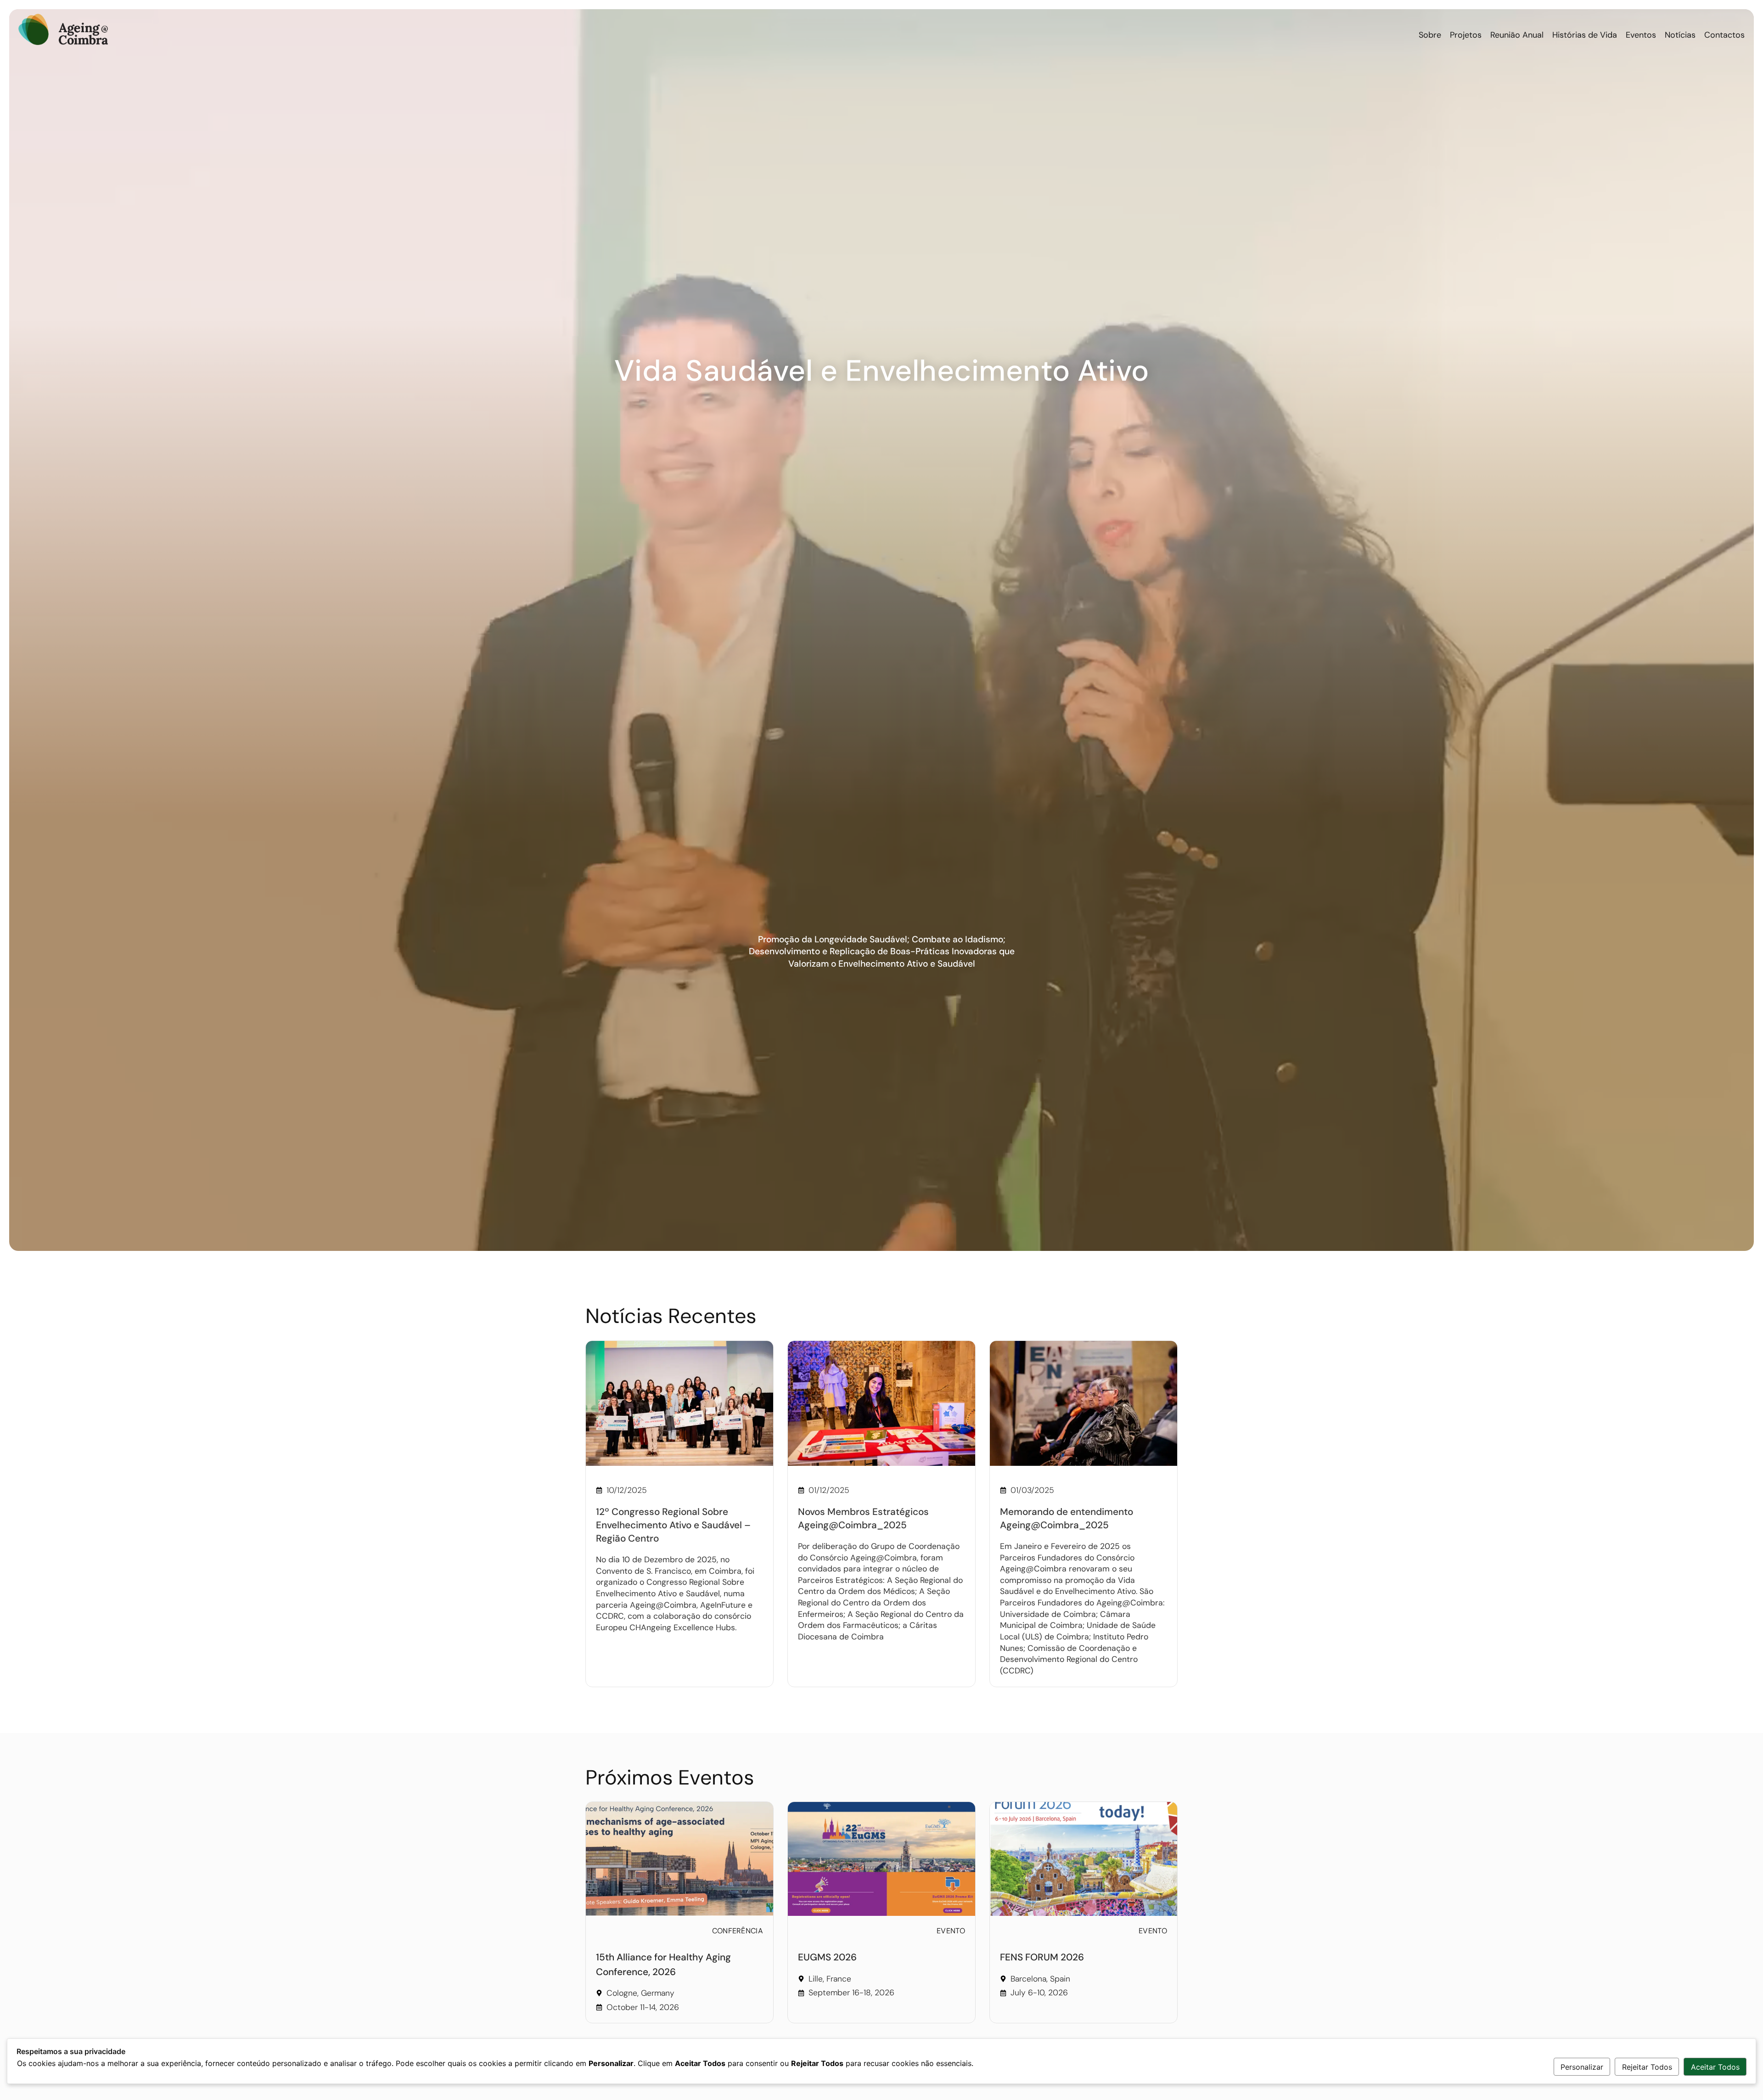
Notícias (1680, 35)
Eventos (1641, 35)
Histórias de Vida (1585, 35)
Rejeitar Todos (1647, 2067)
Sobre (1430, 35)
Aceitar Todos (1715, 2067)
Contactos (1724, 35)
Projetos (1466, 35)
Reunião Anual (1517, 35)
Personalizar (1582, 2067)
